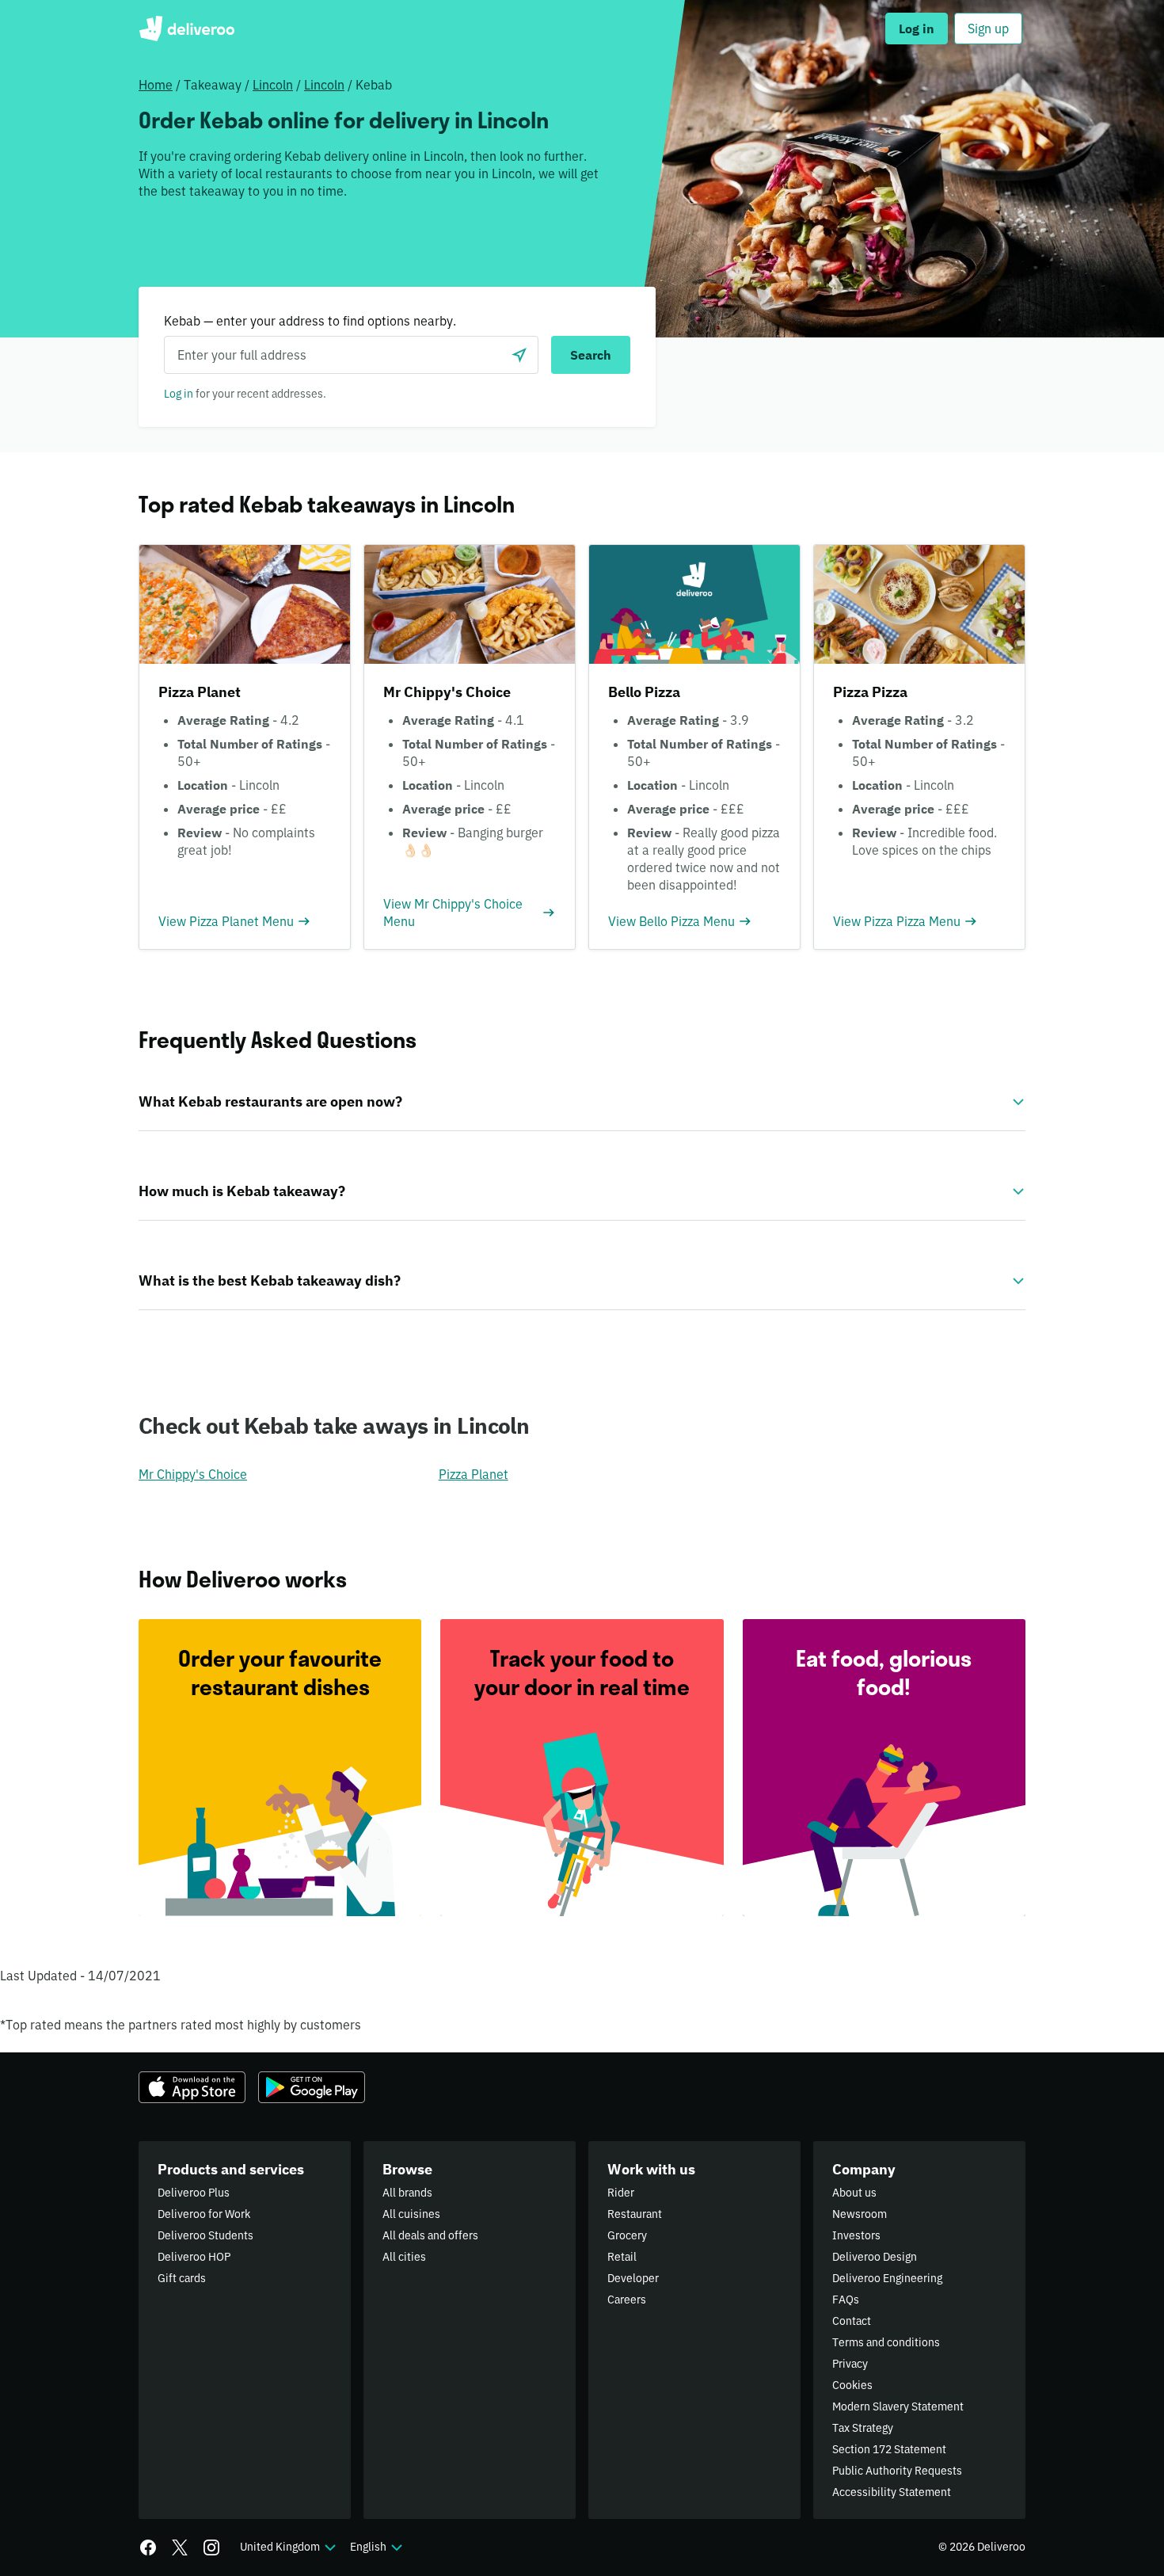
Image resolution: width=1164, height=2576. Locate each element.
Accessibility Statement (892, 2492)
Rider (621, 2193)
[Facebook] (148, 2547)
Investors (856, 2235)
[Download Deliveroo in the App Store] (192, 2087)
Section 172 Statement (889, 2449)
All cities (404, 2257)
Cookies (852, 2385)
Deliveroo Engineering (887, 2278)
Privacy (850, 2364)
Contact (852, 2321)
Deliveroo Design (875, 2257)
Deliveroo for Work (204, 2214)
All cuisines (411, 2214)
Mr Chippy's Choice (193, 1474)
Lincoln (273, 85)
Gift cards (182, 2278)
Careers (627, 2300)
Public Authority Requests (897, 2471)
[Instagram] (211, 2547)
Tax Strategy (863, 2428)
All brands (407, 2193)
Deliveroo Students (205, 2235)
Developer (633, 2278)
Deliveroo (186, 29)
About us (854, 2193)
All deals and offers (430, 2235)
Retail (622, 2257)
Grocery (627, 2235)
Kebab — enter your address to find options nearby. (310, 321)
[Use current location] (519, 355)
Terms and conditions (886, 2342)
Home (156, 85)
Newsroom (860, 2214)
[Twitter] (180, 2547)
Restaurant (635, 2214)
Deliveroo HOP (194, 2257)
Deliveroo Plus (194, 2193)
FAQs (846, 2300)
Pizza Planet (474, 1474)
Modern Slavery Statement (898, 2406)
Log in (179, 394)
